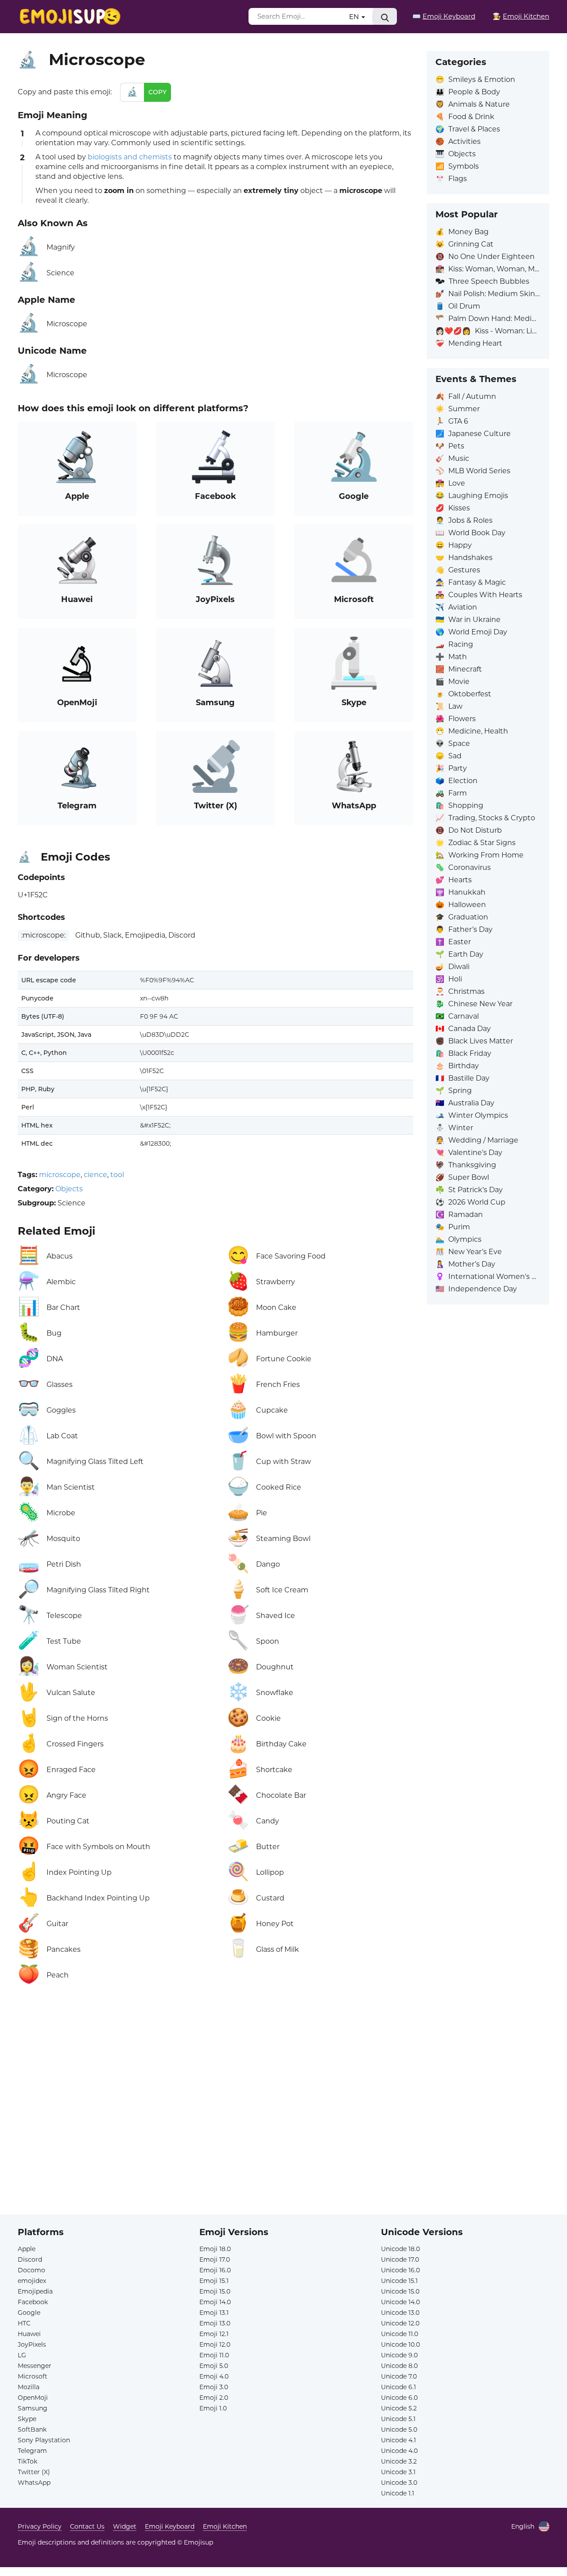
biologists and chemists (130, 157)
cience (95, 1175)
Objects (69, 1189)
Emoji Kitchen (225, 2526)
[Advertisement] (216, 2093)
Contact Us (87, 2526)
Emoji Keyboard (170, 2526)
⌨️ (444, 16)
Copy (157, 92)
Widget (125, 2526)
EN (355, 17)
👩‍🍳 (521, 16)
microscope (60, 1175)
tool (117, 1175)
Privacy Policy (40, 2526)
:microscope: (43, 935)
